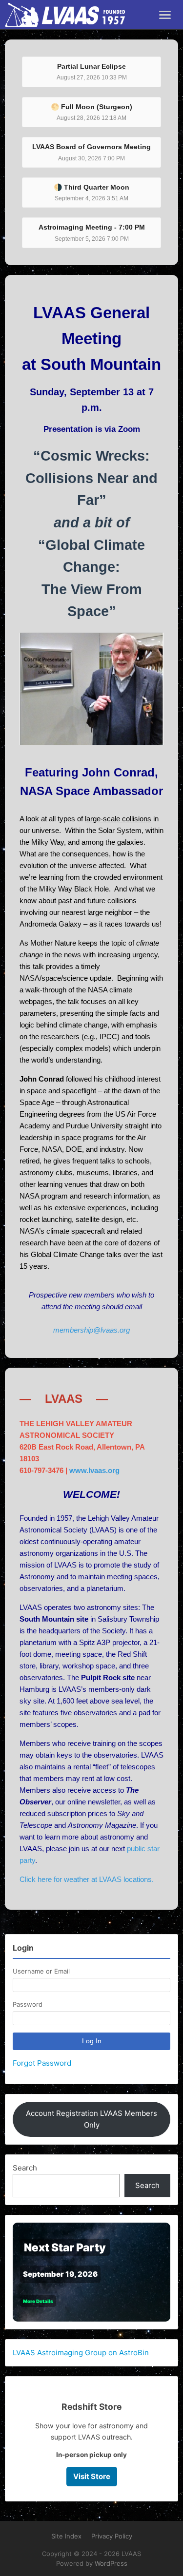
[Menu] (165, 15)
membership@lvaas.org (91, 1330)
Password (28, 2004)
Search (25, 2168)
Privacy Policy (112, 2536)
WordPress (111, 2563)
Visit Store (92, 2476)
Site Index (66, 2536)
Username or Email (41, 1971)
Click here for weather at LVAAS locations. (87, 1879)
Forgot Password (42, 2063)
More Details (38, 2301)
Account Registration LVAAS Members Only (91, 2119)
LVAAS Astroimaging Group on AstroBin (81, 2353)
